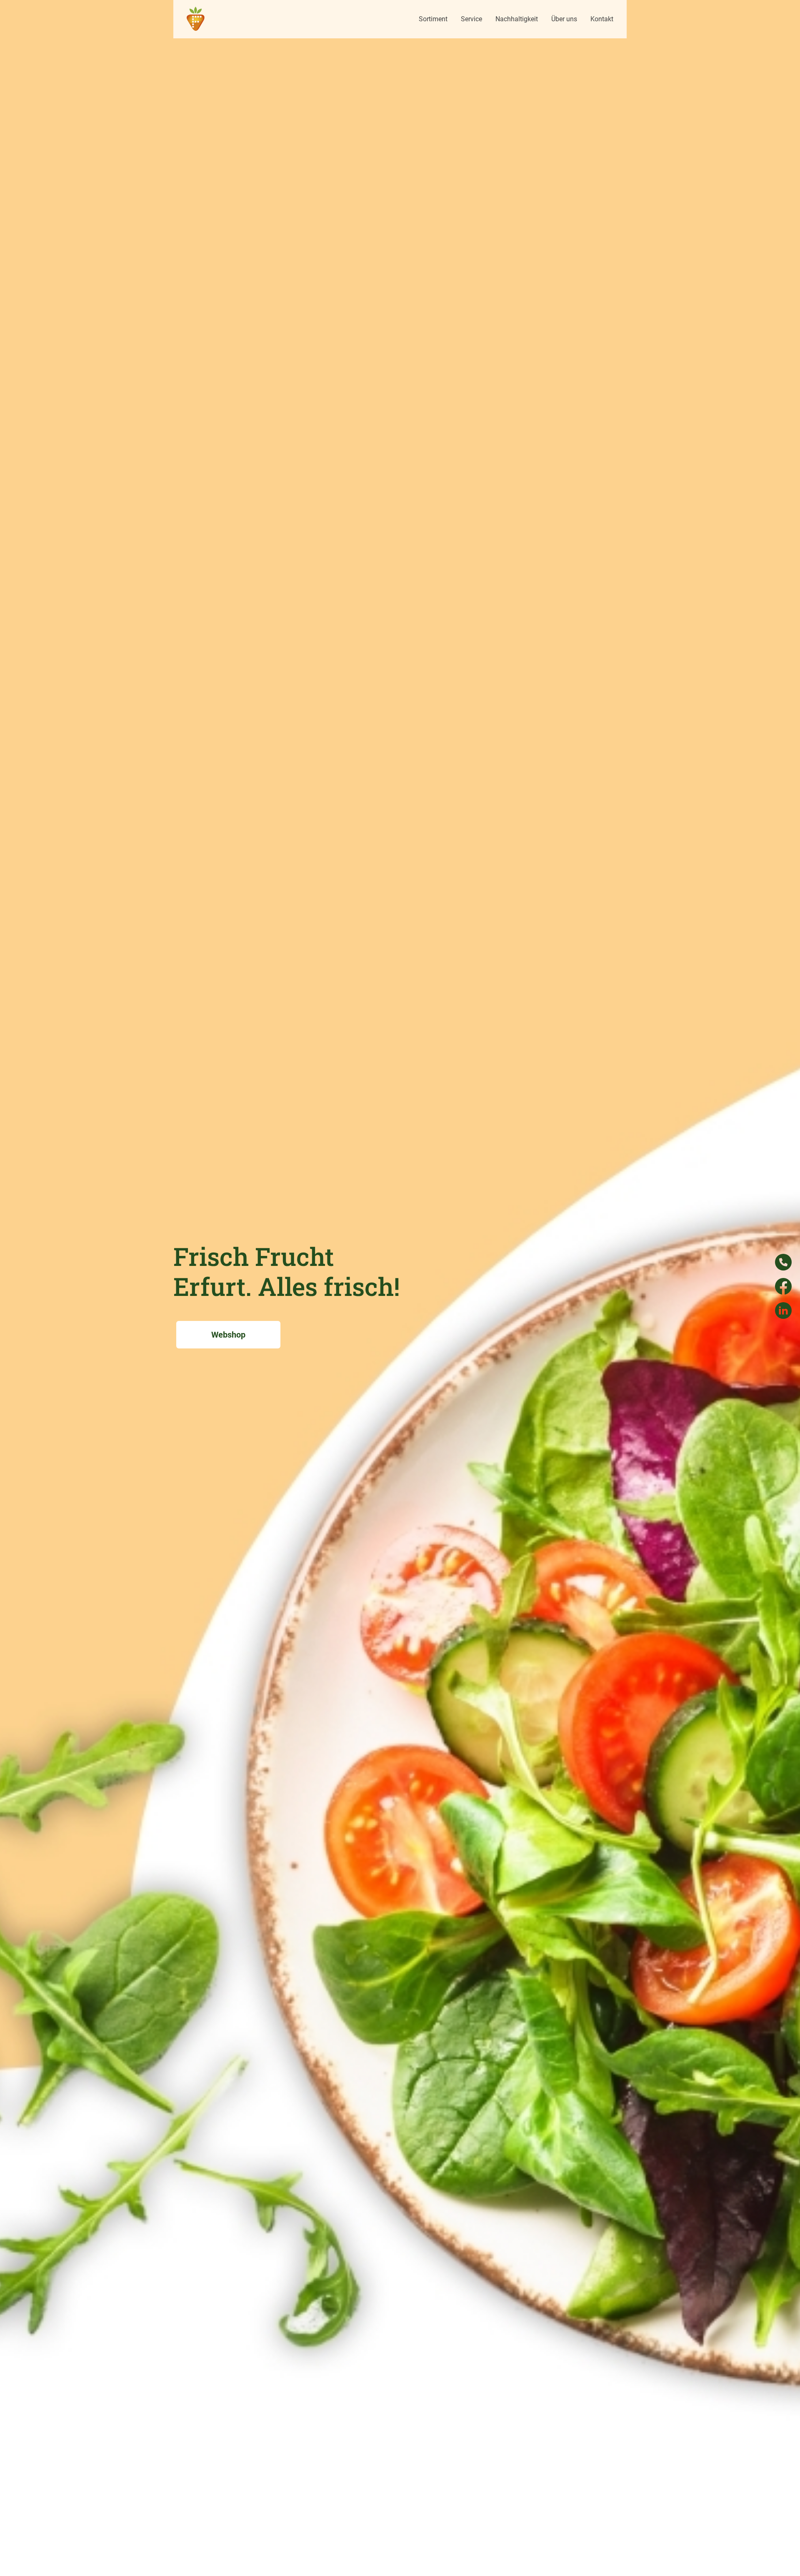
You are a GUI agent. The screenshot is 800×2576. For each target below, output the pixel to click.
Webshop (228, 1335)
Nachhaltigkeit (517, 19)
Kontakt (602, 19)
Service (471, 19)
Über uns (564, 19)
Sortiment (433, 19)
